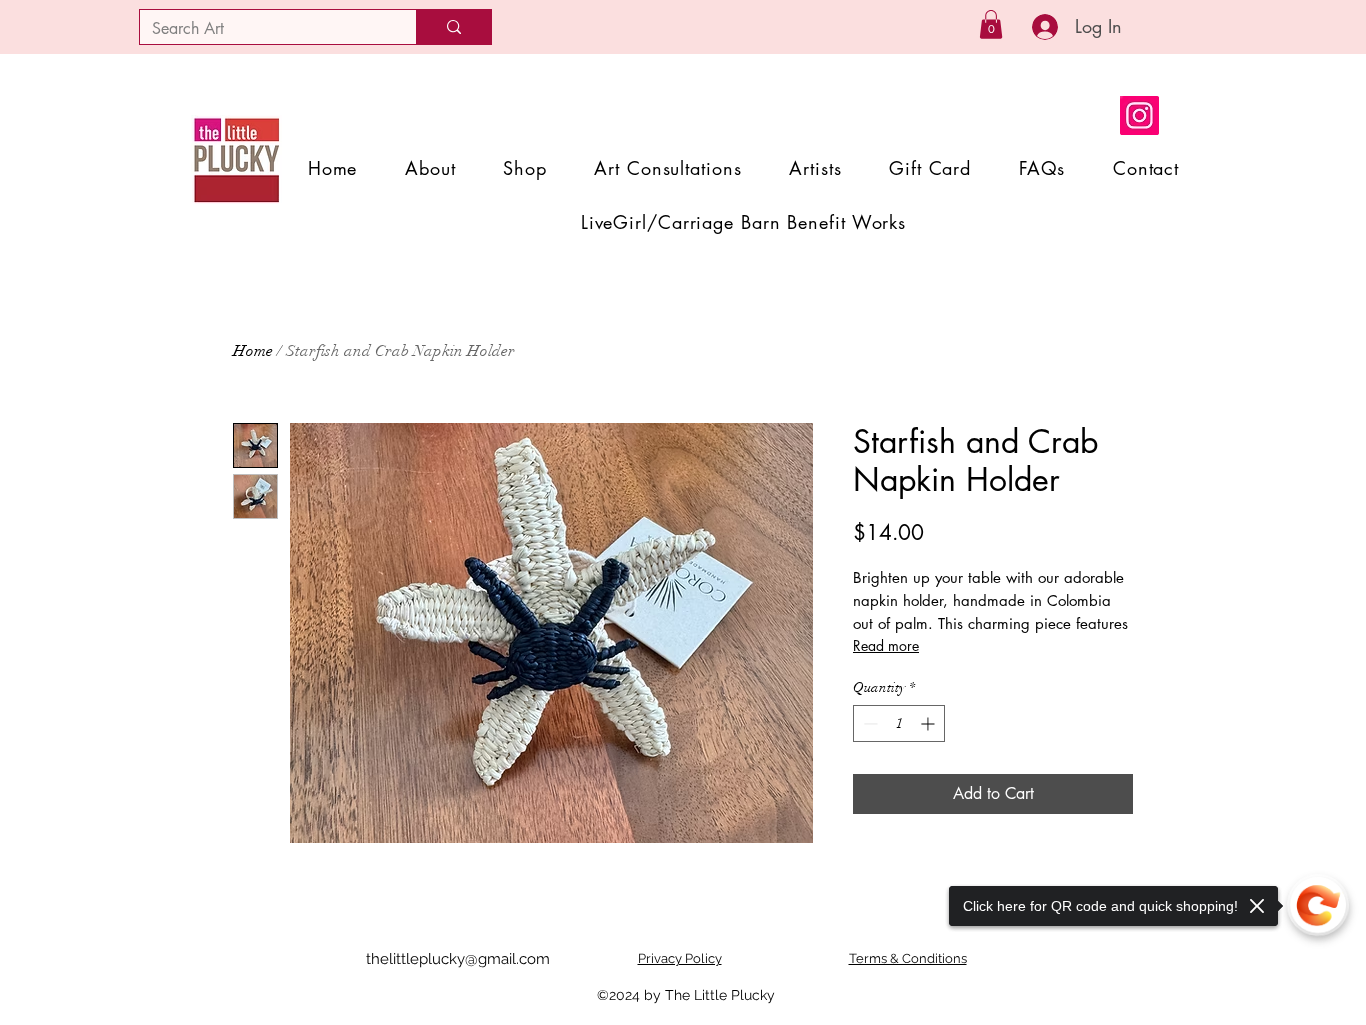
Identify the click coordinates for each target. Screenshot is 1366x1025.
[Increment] (929, 723)
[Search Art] (453, 27)
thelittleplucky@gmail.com (458, 959)
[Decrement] (868, 723)
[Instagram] (1139, 115)
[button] (991, 24)
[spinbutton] (899, 723)
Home (253, 351)
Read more (886, 645)
